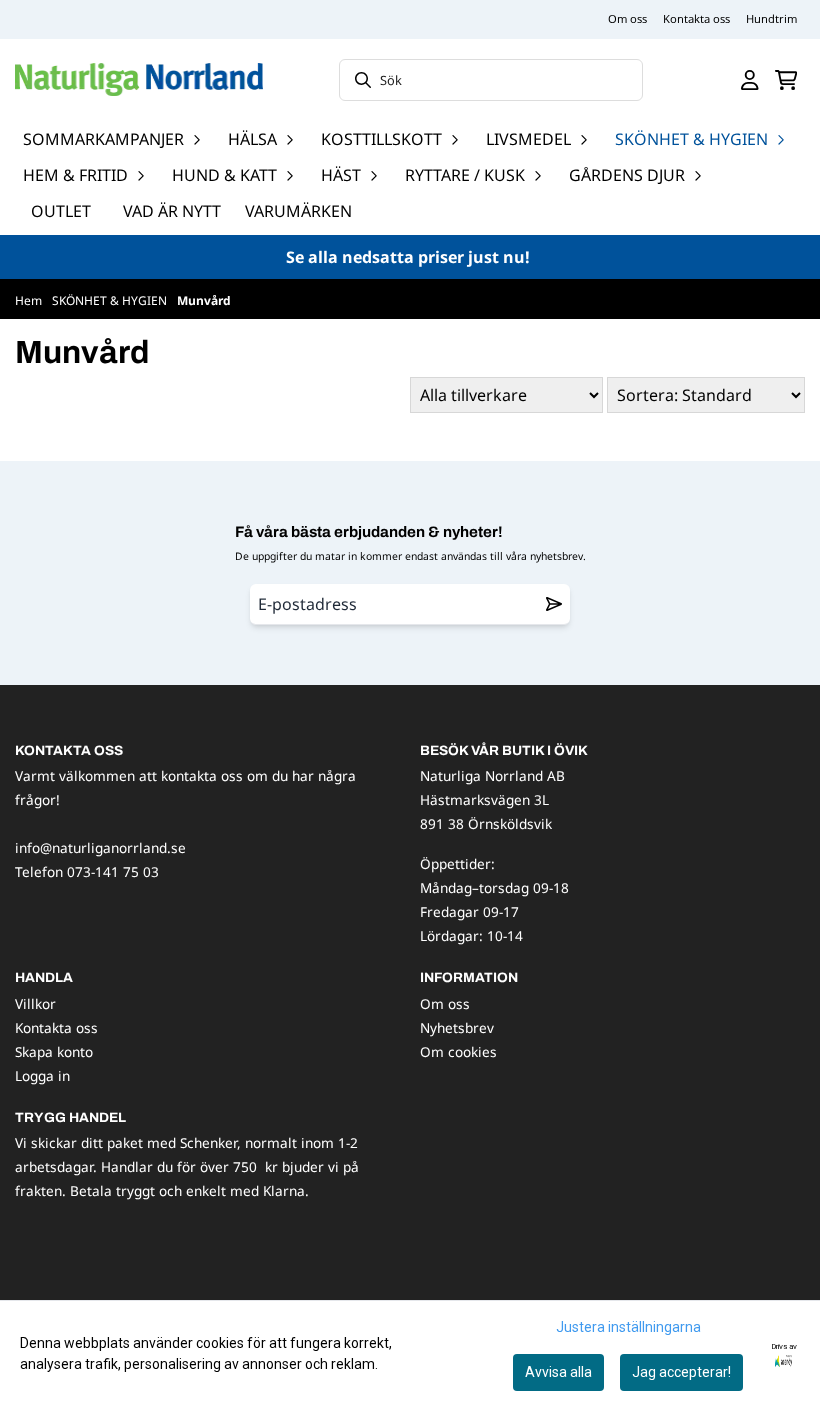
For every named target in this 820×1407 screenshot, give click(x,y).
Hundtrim (771, 18)
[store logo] (139, 79)
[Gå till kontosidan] (750, 80)
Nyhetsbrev (457, 1027)
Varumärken (298, 211)
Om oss (627, 18)
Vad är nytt (172, 211)
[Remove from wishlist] (554, 604)
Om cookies (458, 1051)
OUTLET (61, 211)
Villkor (35, 1003)
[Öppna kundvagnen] (786, 80)
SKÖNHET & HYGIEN (111, 300)
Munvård (204, 300)
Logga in (42, 1075)
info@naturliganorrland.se (100, 847)
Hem (30, 300)
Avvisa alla (558, 1372)
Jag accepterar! (681, 1372)
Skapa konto (54, 1051)
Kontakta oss (696, 18)
